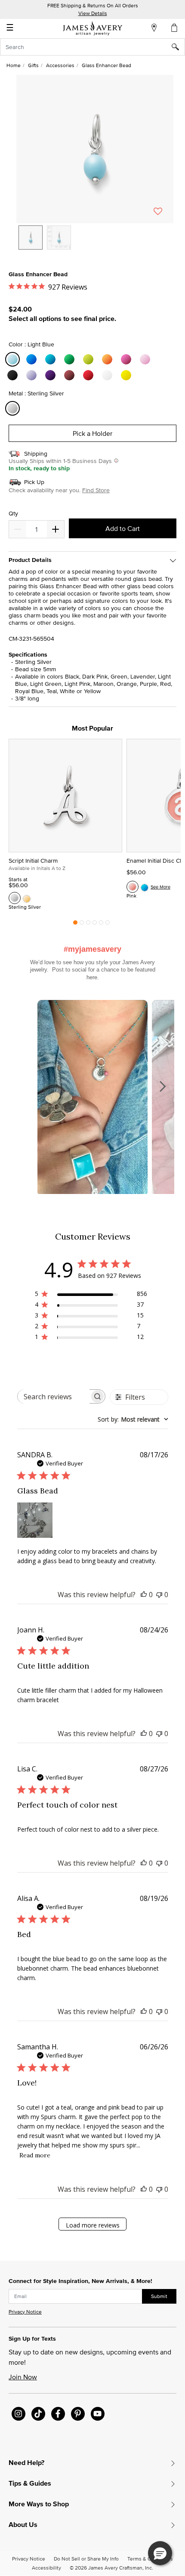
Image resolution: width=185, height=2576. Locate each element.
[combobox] (92, 47)
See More (160, 887)
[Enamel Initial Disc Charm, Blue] (145, 887)
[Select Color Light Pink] (146, 359)
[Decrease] (55, 529)
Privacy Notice (25, 2312)
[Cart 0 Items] (175, 28)
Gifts (33, 65)
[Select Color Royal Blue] (33, 359)
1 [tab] (75, 925)
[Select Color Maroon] (71, 375)
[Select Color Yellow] (127, 375)
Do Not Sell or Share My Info (86, 2559)
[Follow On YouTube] (98, 2414)
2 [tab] (82, 925)
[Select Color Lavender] (33, 375)
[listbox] (95, 244)
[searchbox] (54, 1396)
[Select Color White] (108, 375)
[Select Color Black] (14, 375)
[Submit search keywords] (178, 47)
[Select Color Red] (89, 375)
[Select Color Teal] (52, 359)
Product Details (30, 560)
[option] (31, 238)
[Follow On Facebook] (58, 2414)
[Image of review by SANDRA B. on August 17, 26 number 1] (35, 1520)
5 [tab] (101, 925)
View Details (93, 13)
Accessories (60, 65)
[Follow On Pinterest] (78, 2414)
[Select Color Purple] (52, 375)
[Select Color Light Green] (89, 359)
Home (14, 65)
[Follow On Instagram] (18, 2414)
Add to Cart (123, 528)
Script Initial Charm (33, 861)
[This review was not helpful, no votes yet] (159, 1595)
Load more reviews (93, 2225)
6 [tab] (108, 925)
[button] (95, 149)
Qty (13, 514)
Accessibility (46, 2568)
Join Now (23, 2377)
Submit (159, 2296)
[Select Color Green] (71, 359)
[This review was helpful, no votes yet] (144, 1595)
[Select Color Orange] (108, 359)
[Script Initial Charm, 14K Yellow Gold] (27, 898)
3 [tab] (88, 925)
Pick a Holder (92, 433)
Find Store (96, 490)
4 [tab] (95, 925)
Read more (35, 2155)
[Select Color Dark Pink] (127, 359)
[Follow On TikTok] (38, 2414)
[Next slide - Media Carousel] (162, 1086)
